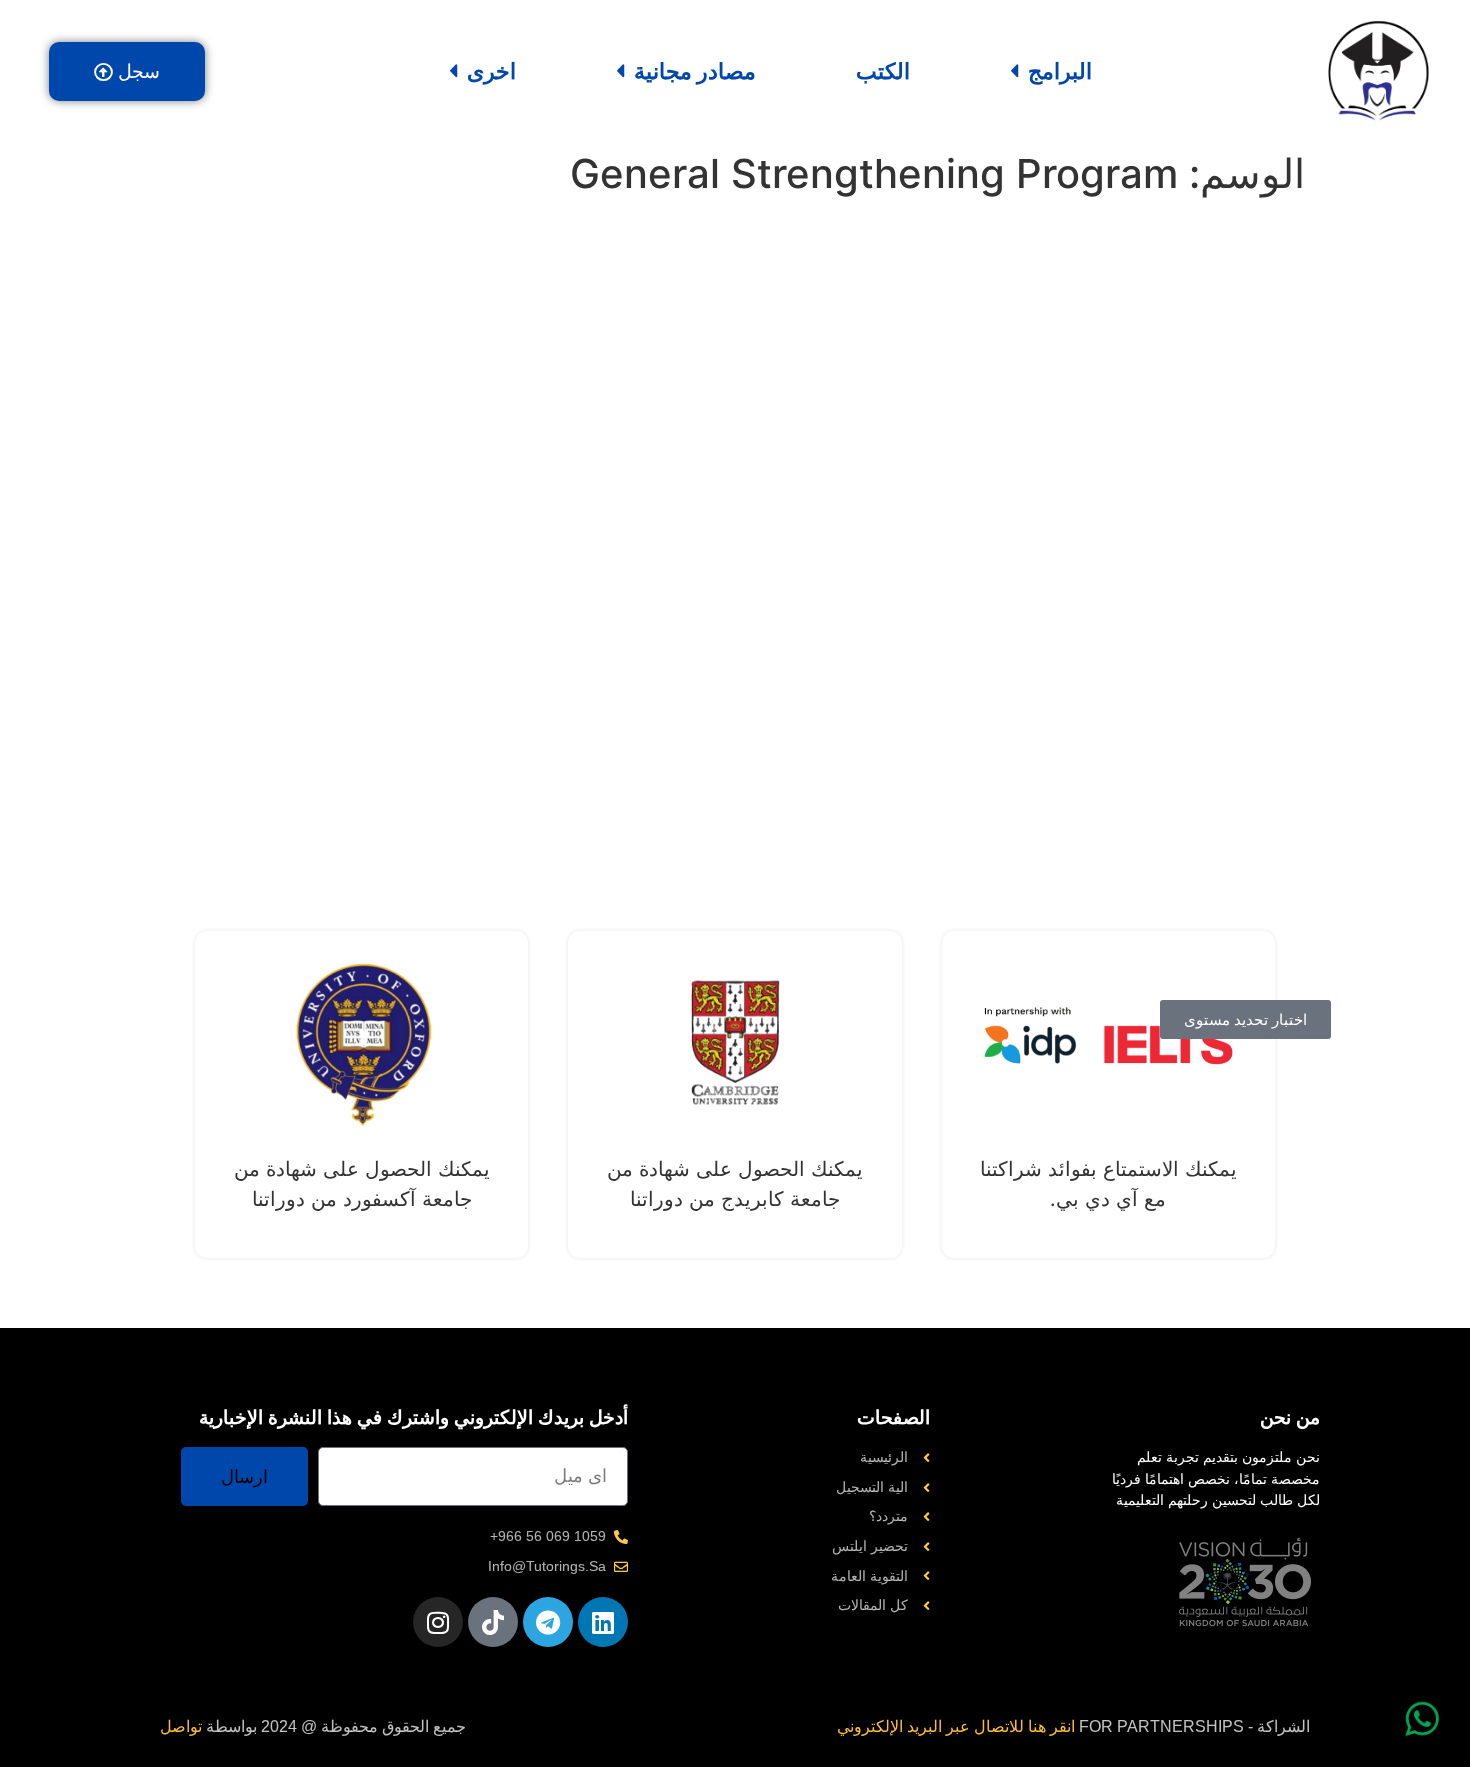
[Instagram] (438, 1622)
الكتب (883, 71)
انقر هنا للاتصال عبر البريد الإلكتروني (956, 1726)
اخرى (491, 71)
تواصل (181, 1726)
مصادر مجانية (695, 71)
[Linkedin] (603, 1622)
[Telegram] (548, 1622)
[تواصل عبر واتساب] (1422, 1719)
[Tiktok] (493, 1622)
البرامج (1060, 71)
